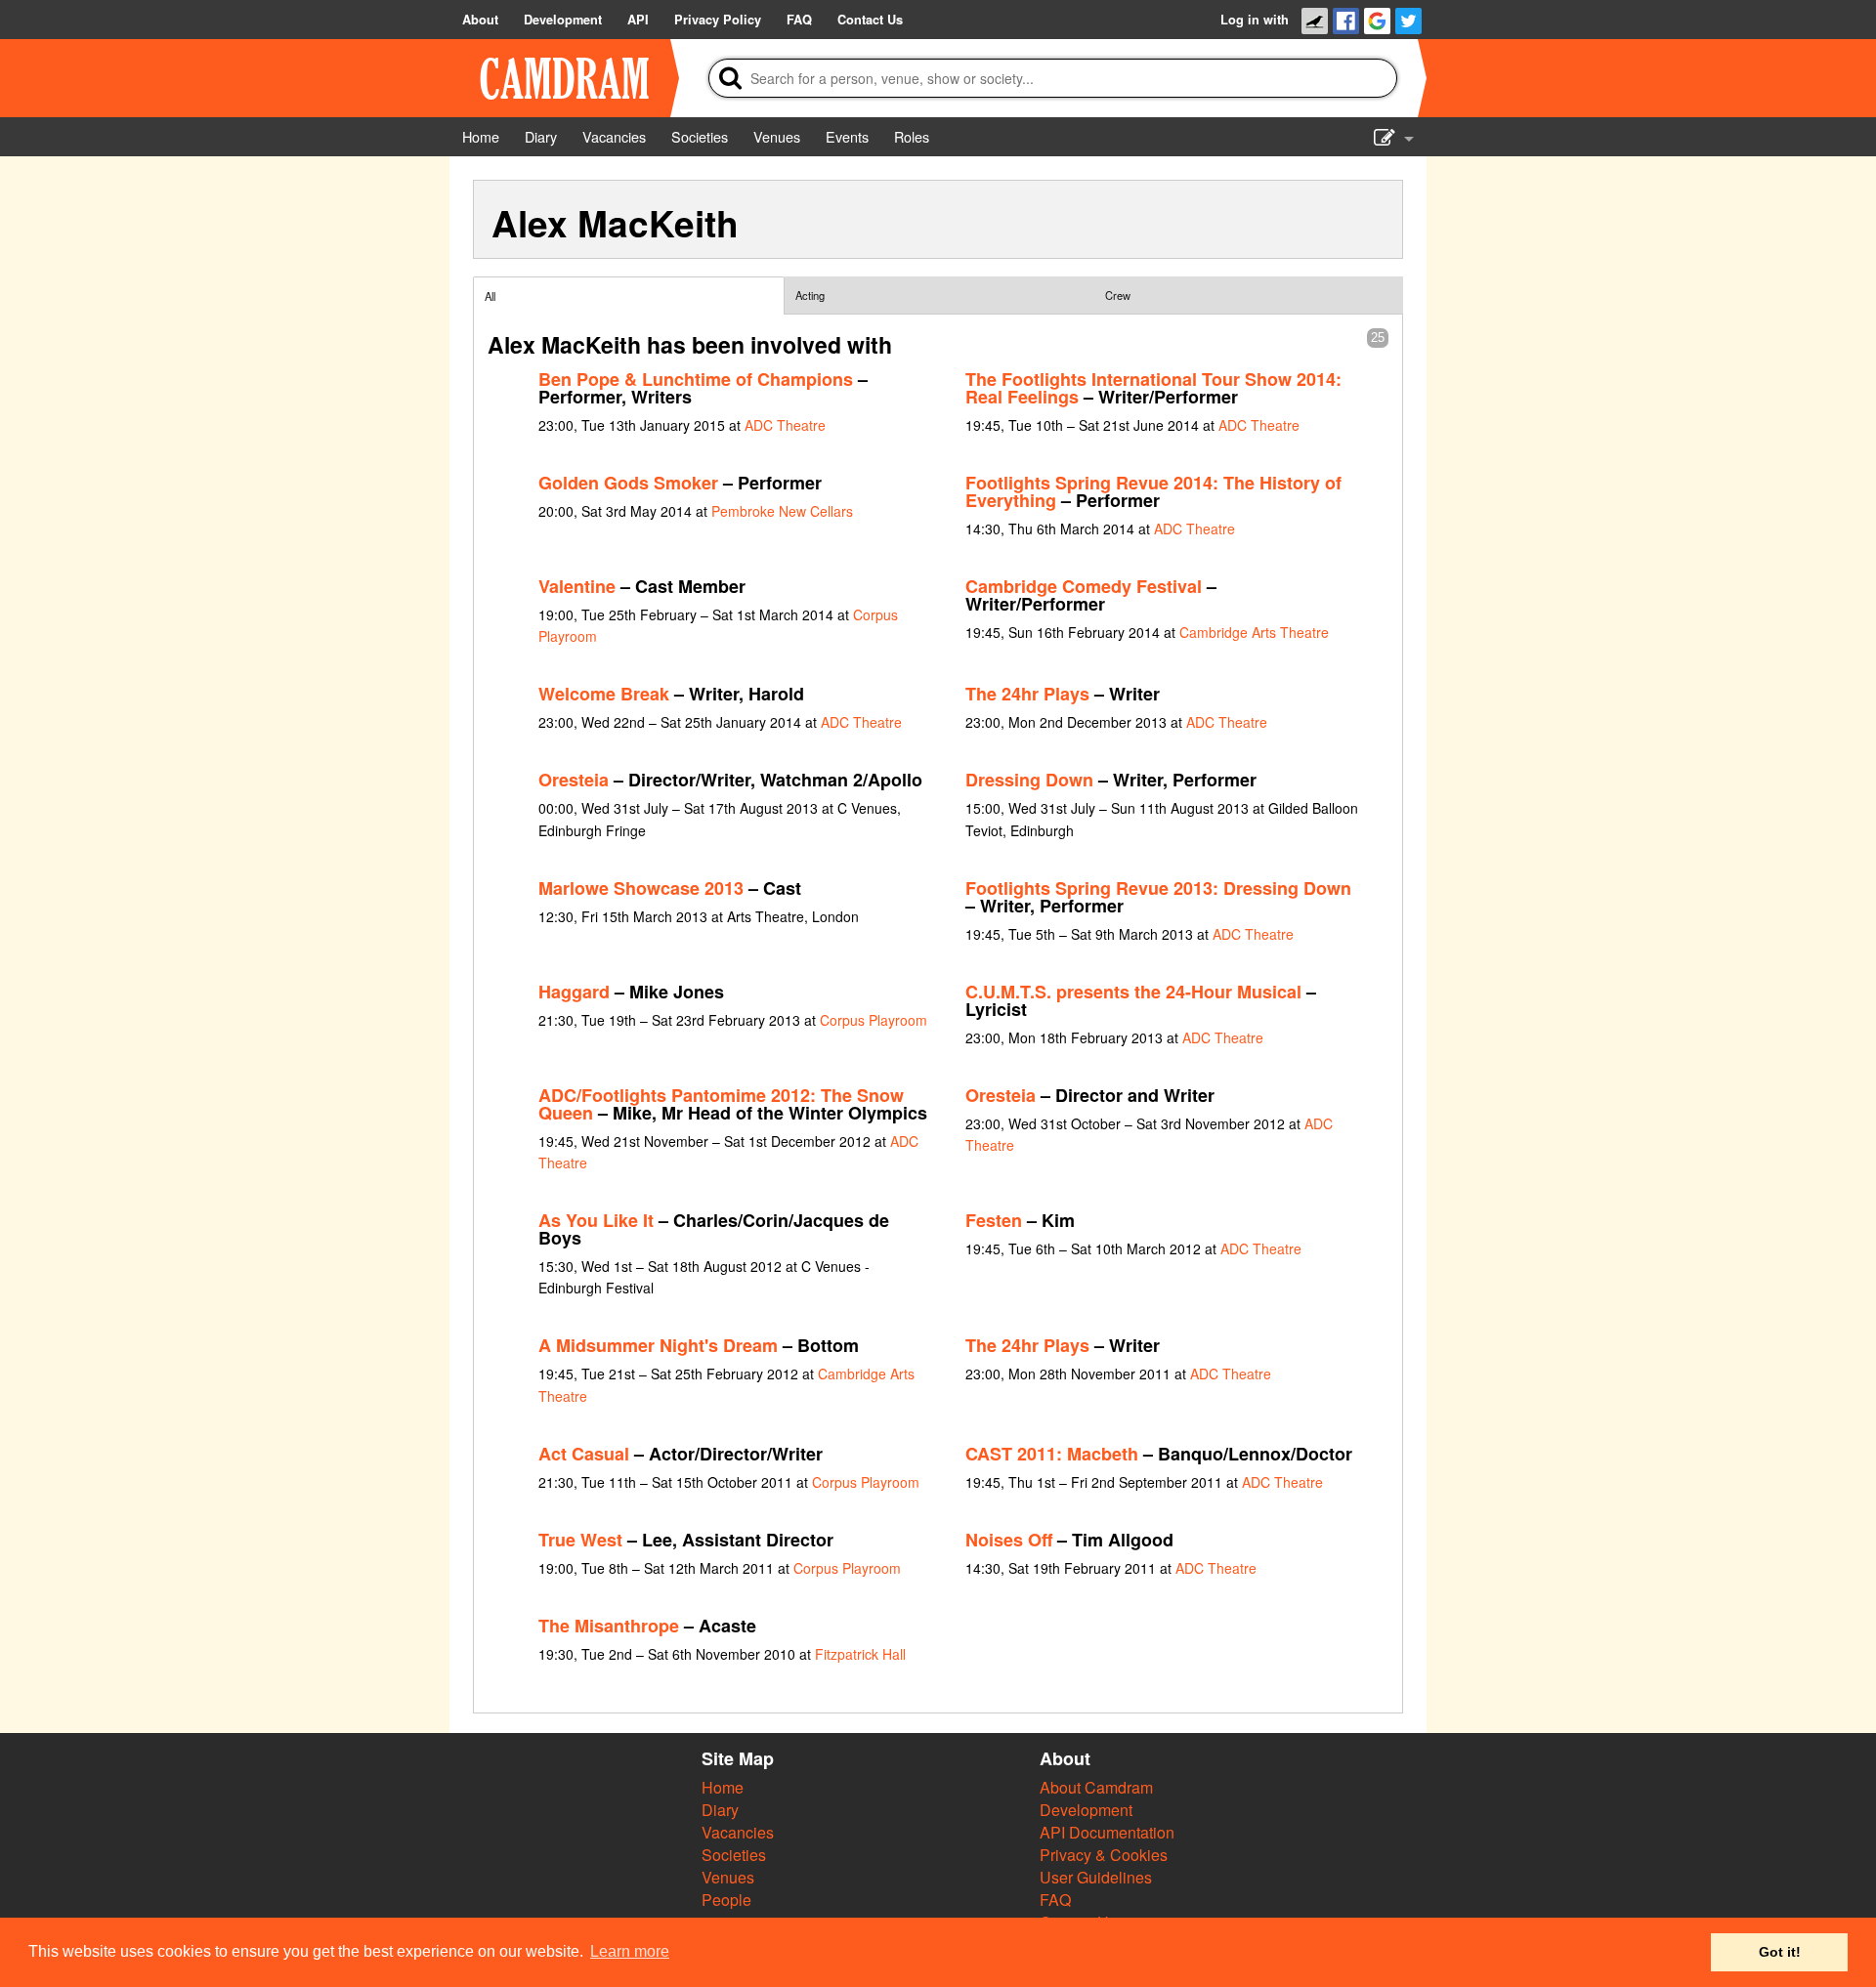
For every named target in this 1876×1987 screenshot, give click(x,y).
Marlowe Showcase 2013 (641, 888)
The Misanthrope (609, 1626)
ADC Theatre (785, 425)
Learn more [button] (630, 1951)
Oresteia (574, 780)
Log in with (1255, 20)
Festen (994, 1220)
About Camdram (1096, 1787)
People (726, 1900)
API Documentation (1107, 1832)
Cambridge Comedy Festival (1084, 586)
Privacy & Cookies (1104, 1855)
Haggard (574, 992)
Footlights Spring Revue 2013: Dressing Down (1158, 888)
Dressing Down (1029, 780)
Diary (720, 1810)
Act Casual (584, 1454)
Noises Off (1009, 1540)
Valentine (577, 586)
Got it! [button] (1780, 1952)
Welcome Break (604, 694)
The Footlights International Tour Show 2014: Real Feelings (1153, 388)
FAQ (1055, 1900)
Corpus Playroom (874, 1020)
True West (580, 1540)
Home (723, 1787)
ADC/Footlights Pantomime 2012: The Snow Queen (721, 1104)
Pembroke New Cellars (782, 511)
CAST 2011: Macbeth (1052, 1454)
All (490, 296)
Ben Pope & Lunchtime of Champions (696, 379)
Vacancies (738, 1832)
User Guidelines (1096, 1877)
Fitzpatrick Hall (860, 1654)
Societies (734, 1855)
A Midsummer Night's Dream (658, 1345)
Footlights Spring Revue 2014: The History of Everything (1153, 491)
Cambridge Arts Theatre (1254, 632)
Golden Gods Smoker (628, 483)
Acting (810, 295)
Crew (1118, 295)
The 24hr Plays (1027, 694)
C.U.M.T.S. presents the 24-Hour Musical (1133, 992)
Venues (728, 1877)
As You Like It (596, 1220)
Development (1086, 1810)
